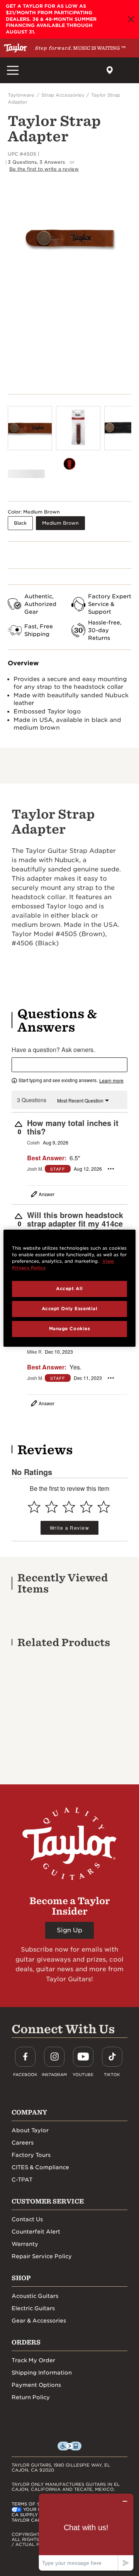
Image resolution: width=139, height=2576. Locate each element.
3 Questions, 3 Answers (36, 162)
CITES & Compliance (40, 2167)
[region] (69, 1288)
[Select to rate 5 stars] (104, 1507)
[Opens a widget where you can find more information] (86, 2532)
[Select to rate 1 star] (34, 1507)
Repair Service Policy (42, 2256)
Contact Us (27, 2219)
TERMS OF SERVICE (35, 2504)
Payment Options (36, 2385)
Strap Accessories (63, 95)
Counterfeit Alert (36, 2232)
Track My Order (33, 2360)
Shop (21, 2278)
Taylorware (21, 95)
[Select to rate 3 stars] (69, 1507)
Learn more (111, 1081)
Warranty (25, 2244)
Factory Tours (31, 2155)
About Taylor (30, 2130)
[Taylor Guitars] (15, 48)
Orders (26, 2342)
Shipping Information (42, 2373)
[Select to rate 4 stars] (86, 1507)
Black (20, 523)
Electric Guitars (33, 2308)
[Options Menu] (111, 1169)
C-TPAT (22, 2180)
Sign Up (69, 1930)
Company (29, 2112)
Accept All (69, 1289)
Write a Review (70, 1528)
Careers (23, 2143)
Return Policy (31, 2397)
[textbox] (69, 1065)
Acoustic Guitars (35, 2296)
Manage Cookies (70, 1329)
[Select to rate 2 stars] (52, 1507)
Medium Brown (60, 523)
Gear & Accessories (39, 2321)
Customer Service (48, 2201)
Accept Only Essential (70, 1309)
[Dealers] (109, 70)
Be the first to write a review (44, 169)
